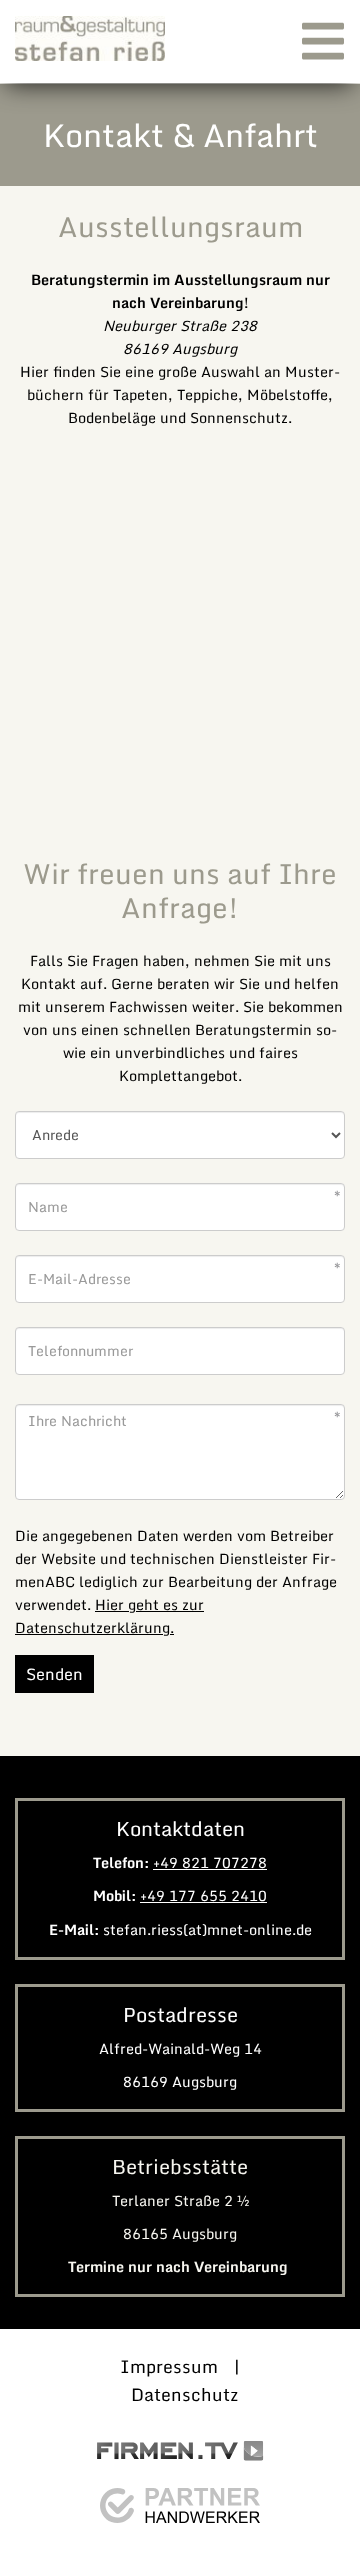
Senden (54, 1674)
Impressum (169, 2366)
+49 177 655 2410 (203, 1895)
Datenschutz (184, 2394)
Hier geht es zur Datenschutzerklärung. (109, 1616)
